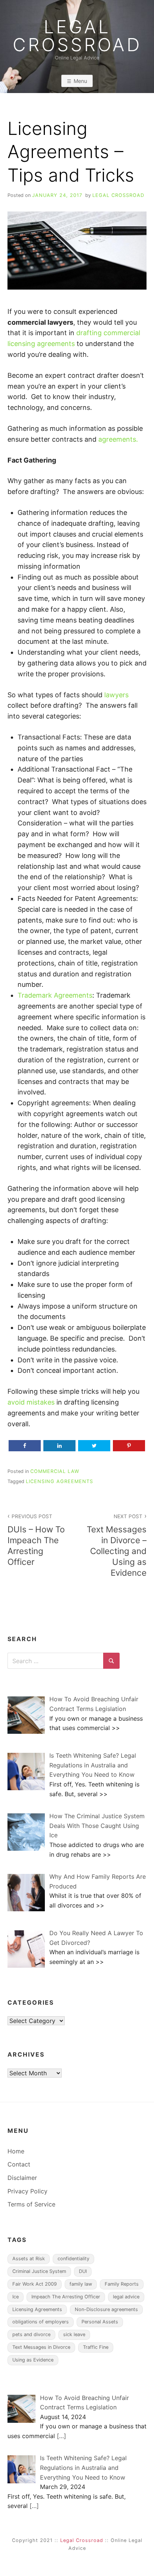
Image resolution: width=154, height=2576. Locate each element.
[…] (61, 2436)
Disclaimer (22, 2178)
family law (81, 2284)
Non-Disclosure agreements (106, 2309)
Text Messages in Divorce (41, 2347)
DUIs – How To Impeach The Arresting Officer (36, 1540)
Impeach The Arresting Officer (66, 2297)
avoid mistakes (31, 1402)
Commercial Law (55, 1471)
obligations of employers (41, 2322)
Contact (19, 2164)
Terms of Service (31, 2204)
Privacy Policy (27, 2191)
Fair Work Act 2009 (35, 2284)
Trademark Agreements (55, 995)
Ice (16, 2297)
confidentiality (73, 2259)
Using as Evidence (33, 2360)
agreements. (118, 439)
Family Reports (122, 2284)
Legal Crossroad (77, 36)
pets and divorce (31, 2334)
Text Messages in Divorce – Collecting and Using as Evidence (117, 1546)
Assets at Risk (29, 2259)
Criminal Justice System (39, 2271)
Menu (80, 81)
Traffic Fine (96, 2347)
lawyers (116, 695)
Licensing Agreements (59, 1481)
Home (16, 2151)
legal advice (126, 2297)
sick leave (74, 2334)
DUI (83, 2271)
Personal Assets (100, 2322)
